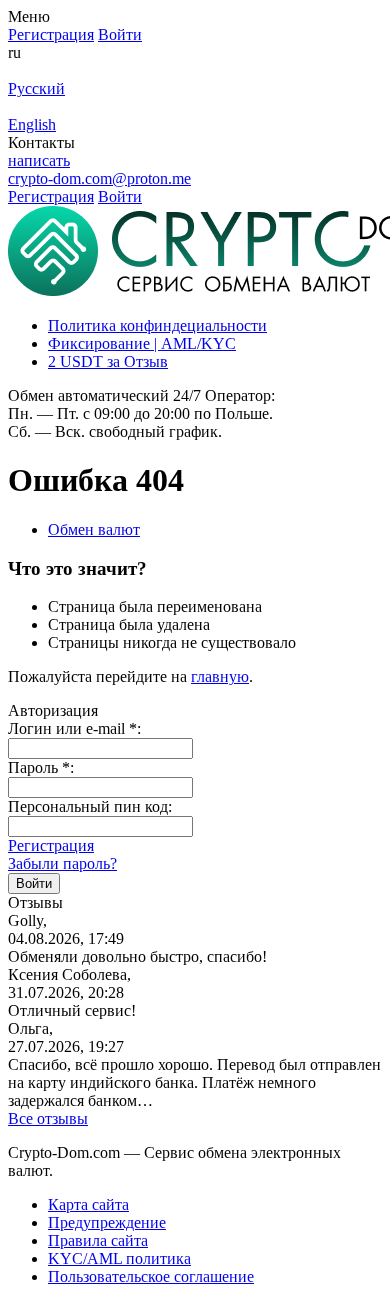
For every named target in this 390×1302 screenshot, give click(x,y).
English (32, 124)
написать (39, 160)
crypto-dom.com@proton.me (99, 178)
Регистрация (51, 845)
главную (220, 676)
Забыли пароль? (62, 863)
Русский (36, 88)
